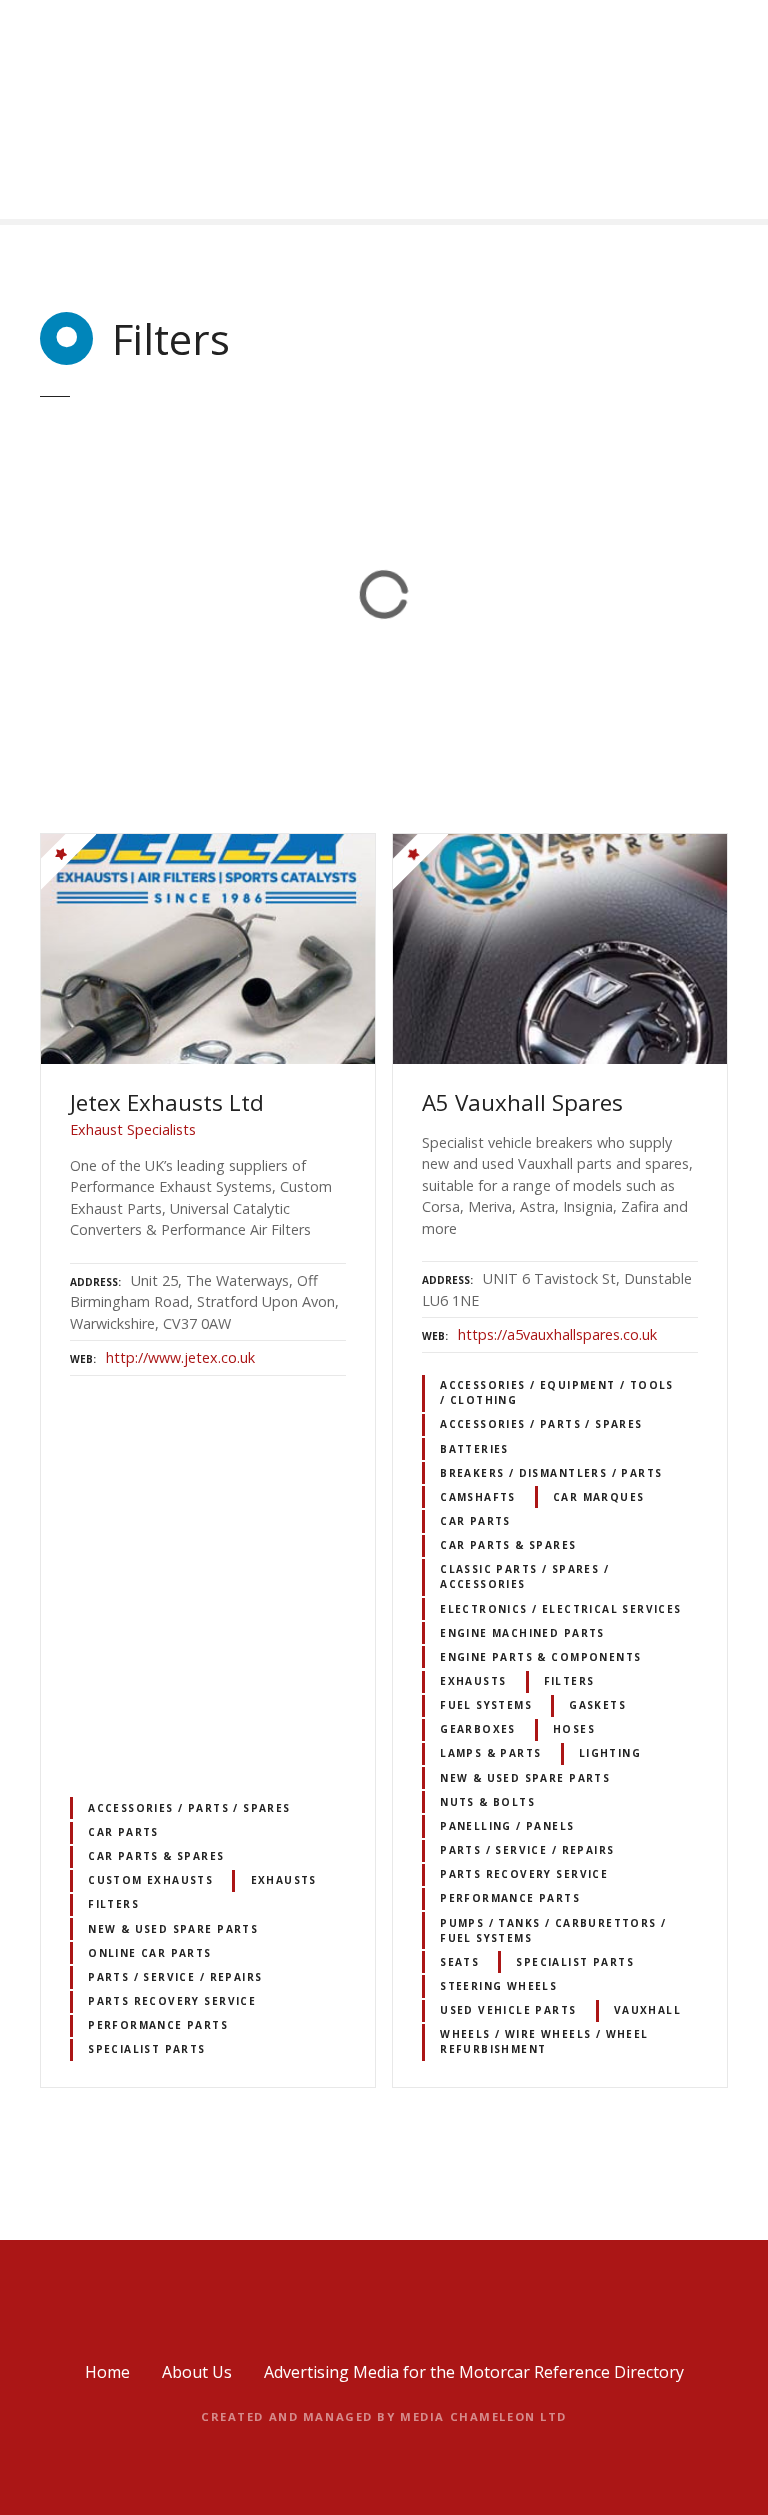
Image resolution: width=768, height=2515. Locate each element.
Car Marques (599, 1497)
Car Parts (123, 1832)
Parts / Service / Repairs (175, 1977)
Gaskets (597, 1705)
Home (107, 2372)
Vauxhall (647, 2010)
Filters (113, 1904)
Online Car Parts (150, 1953)
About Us (197, 2372)
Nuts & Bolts (487, 1802)
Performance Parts (158, 2025)
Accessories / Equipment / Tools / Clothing (557, 1392)
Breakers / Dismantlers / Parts (551, 1473)
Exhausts (284, 1880)
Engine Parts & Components (540, 1657)
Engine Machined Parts (522, 1633)
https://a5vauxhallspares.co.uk (557, 1334)
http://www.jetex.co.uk (180, 1357)
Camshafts (478, 1497)
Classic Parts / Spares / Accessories (524, 1576)
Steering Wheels (498, 1986)
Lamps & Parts (490, 1753)
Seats (459, 1962)
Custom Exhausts (150, 1880)
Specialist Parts (147, 2049)
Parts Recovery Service (172, 2001)
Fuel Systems (486, 1705)
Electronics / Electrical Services (561, 1609)
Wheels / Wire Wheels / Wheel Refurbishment (544, 2041)
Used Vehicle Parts (508, 2010)
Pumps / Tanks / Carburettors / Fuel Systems (553, 1930)
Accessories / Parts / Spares (189, 1808)
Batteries (474, 1449)
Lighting (610, 1753)
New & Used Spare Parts (173, 1929)
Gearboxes (478, 1729)
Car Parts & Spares (156, 1856)
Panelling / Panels (507, 1826)
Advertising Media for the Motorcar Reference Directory (474, 2372)
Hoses (574, 1729)
